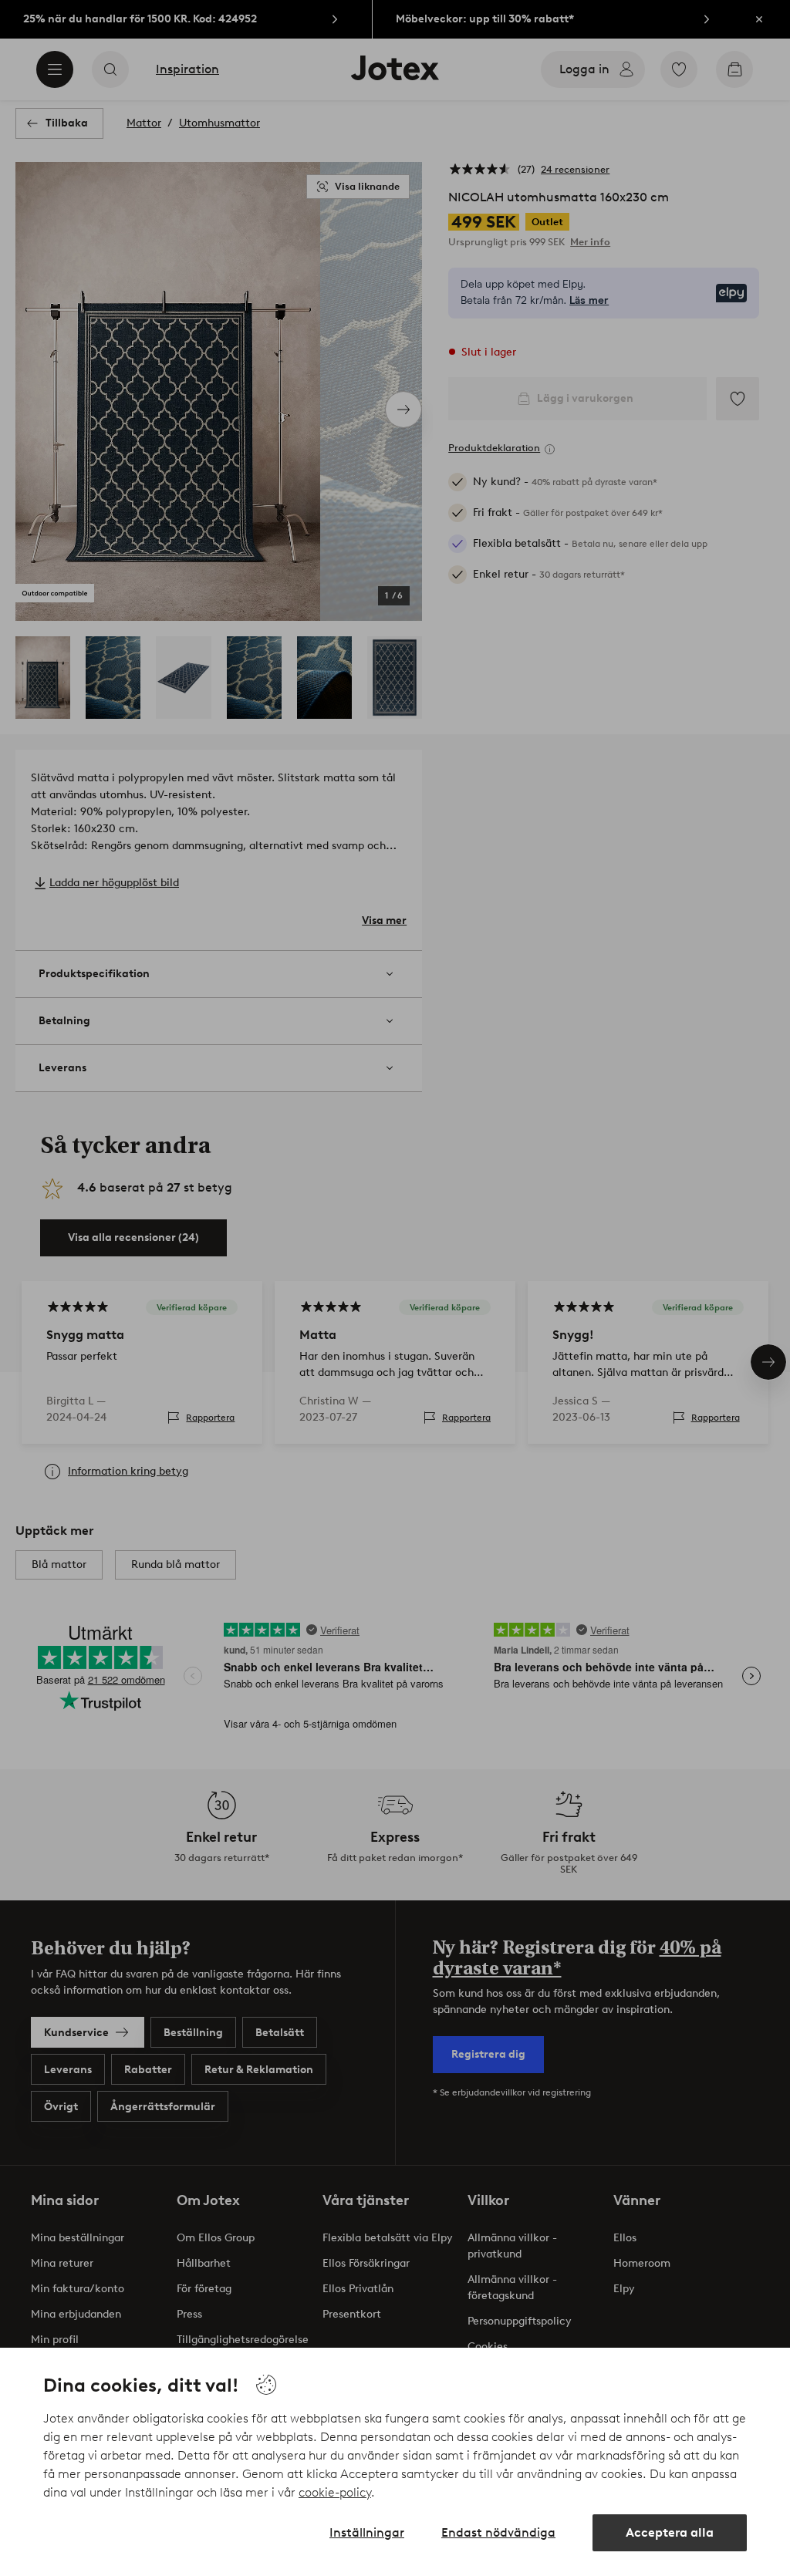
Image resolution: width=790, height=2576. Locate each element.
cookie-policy (335, 2492)
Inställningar (367, 2532)
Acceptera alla (670, 2532)
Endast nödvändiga (498, 2532)
